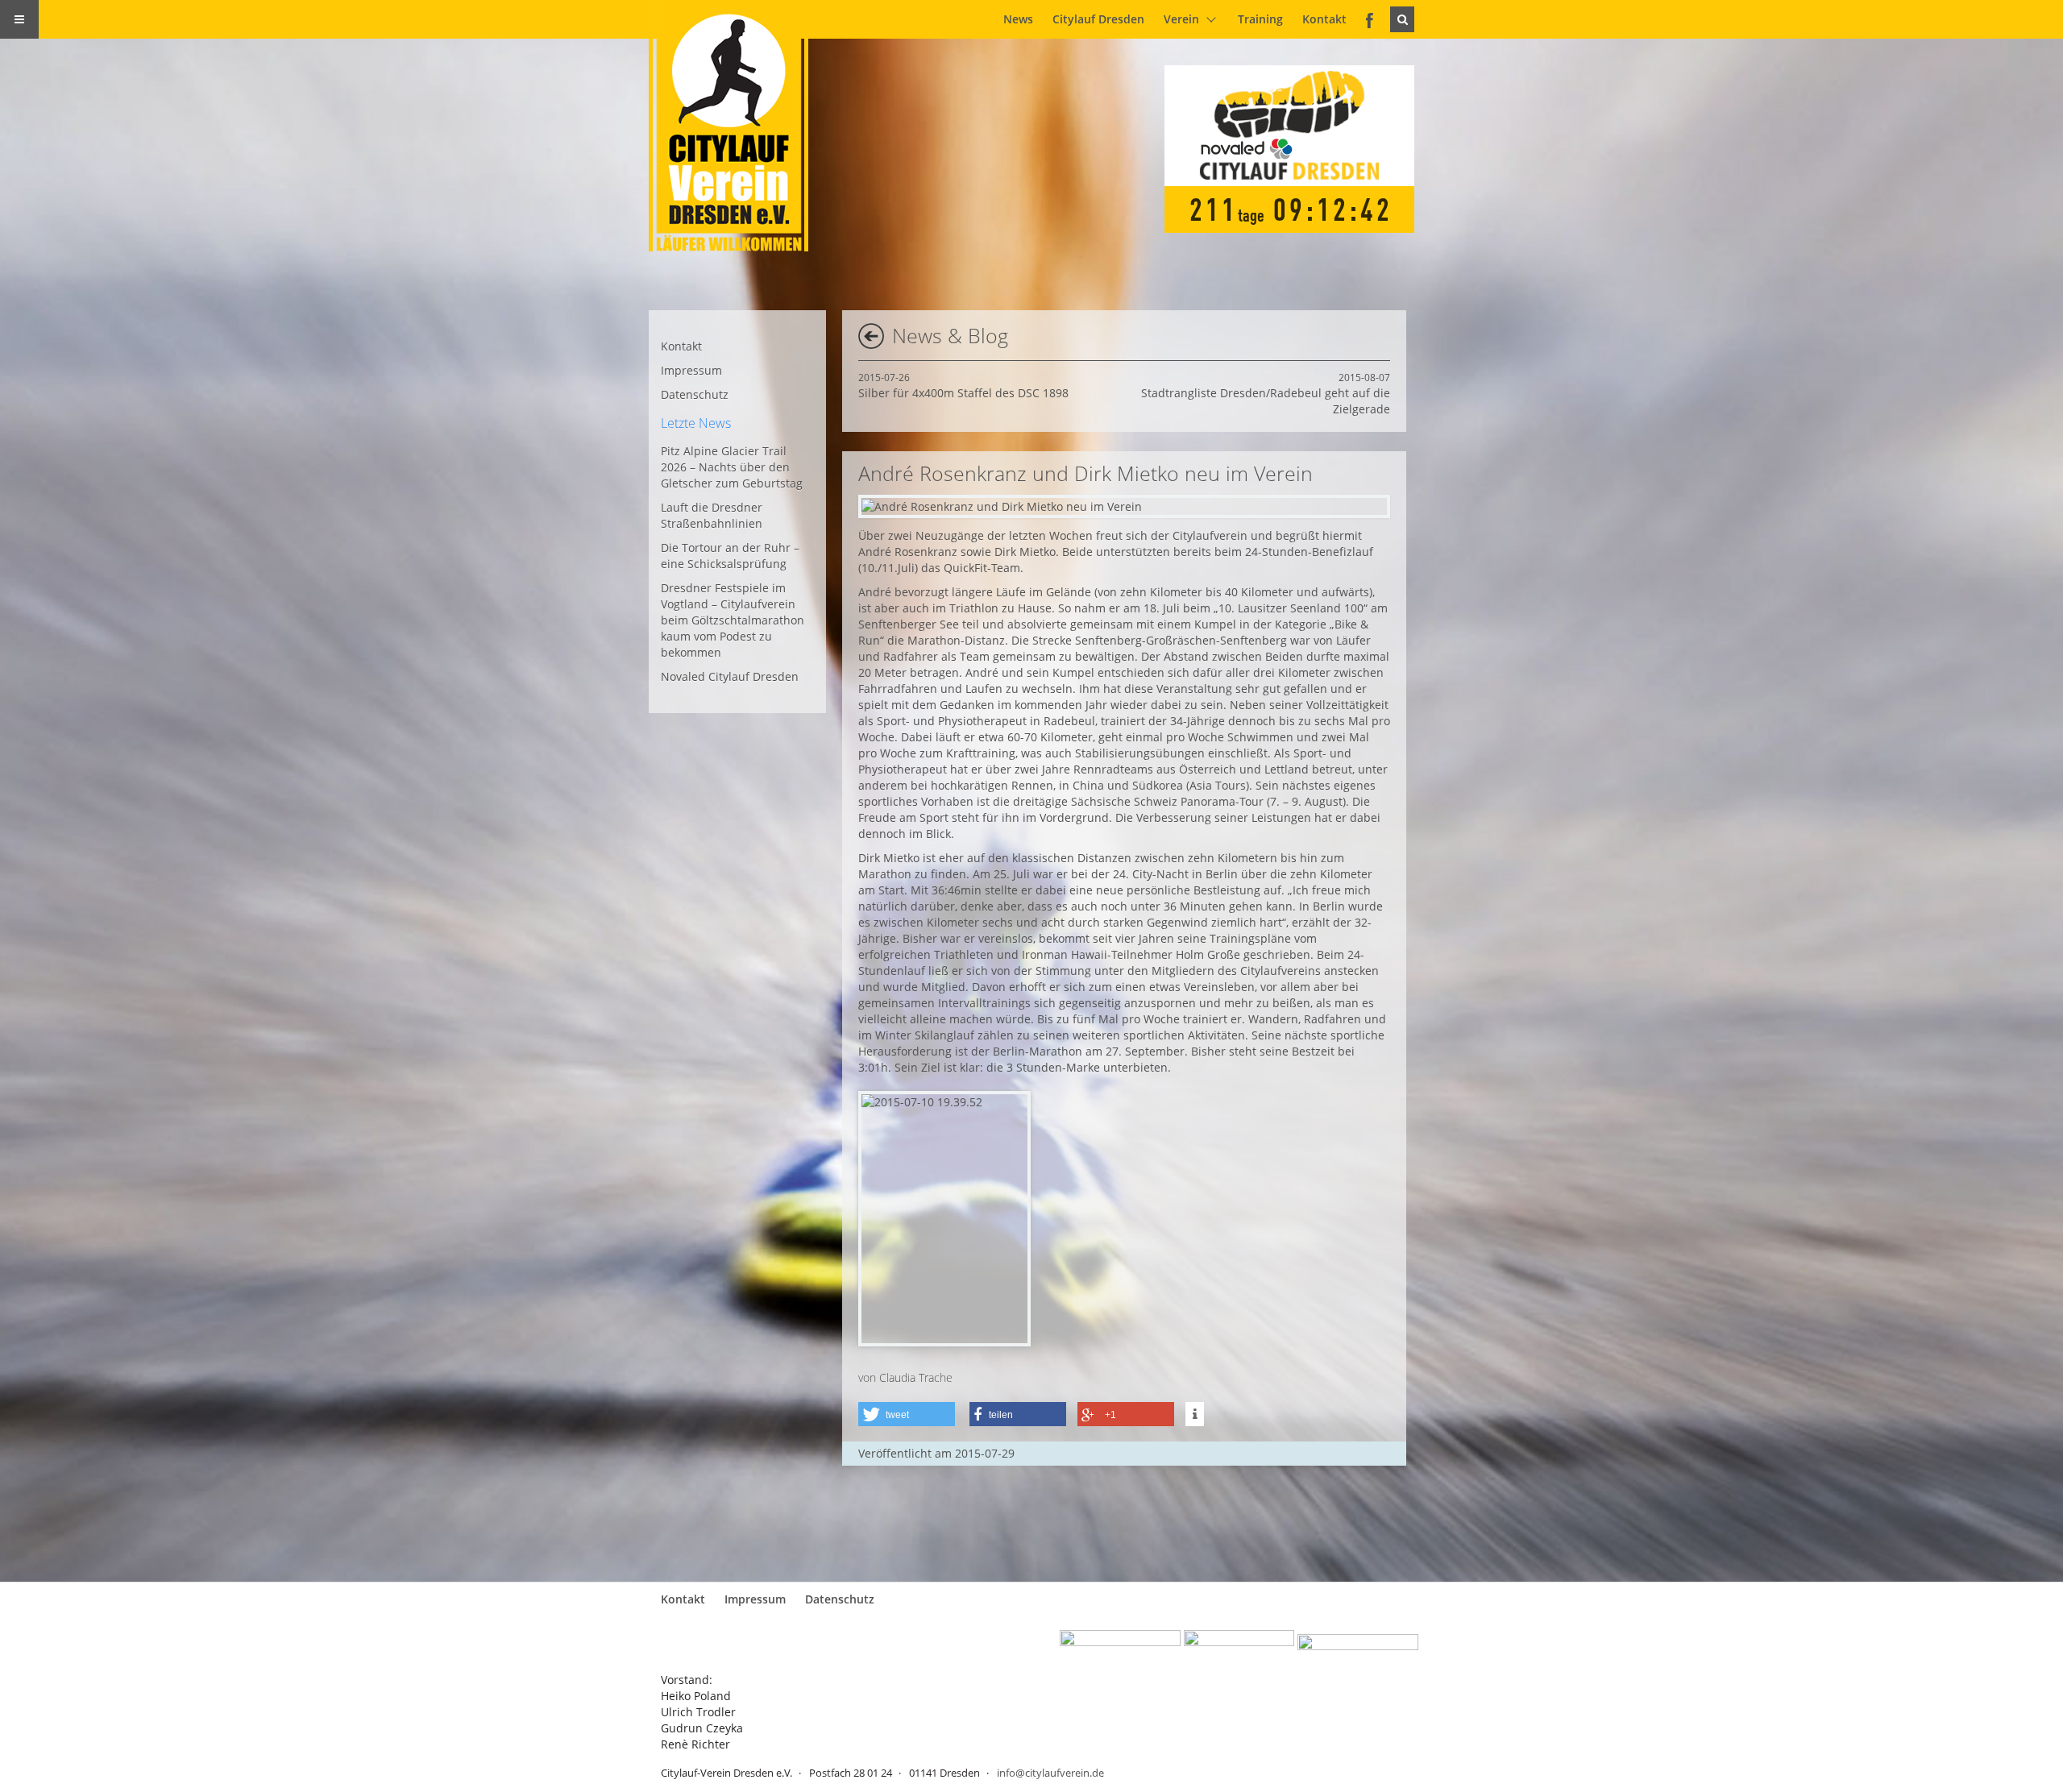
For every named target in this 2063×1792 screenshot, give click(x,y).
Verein (1181, 19)
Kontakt (1324, 19)
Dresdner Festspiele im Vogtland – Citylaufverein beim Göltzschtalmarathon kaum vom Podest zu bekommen (733, 620)
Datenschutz (695, 394)
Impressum (691, 370)
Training (1260, 19)
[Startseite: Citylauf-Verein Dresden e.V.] (738, 126)
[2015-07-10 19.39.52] (944, 1219)
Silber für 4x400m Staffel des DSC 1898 (963, 386)
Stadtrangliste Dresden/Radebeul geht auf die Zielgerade (1266, 394)
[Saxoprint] (1358, 1647)
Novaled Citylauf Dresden (730, 676)
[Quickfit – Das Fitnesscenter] (1239, 1647)
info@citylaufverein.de (1050, 1773)
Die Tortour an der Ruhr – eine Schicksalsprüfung (730, 556)
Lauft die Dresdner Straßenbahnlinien (712, 515)
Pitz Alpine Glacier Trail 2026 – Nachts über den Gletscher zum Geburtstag (732, 467)
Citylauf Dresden (1098, 19)
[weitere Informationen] (1195, 1414)
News (1018, 19)
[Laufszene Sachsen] (1120, 1647)
